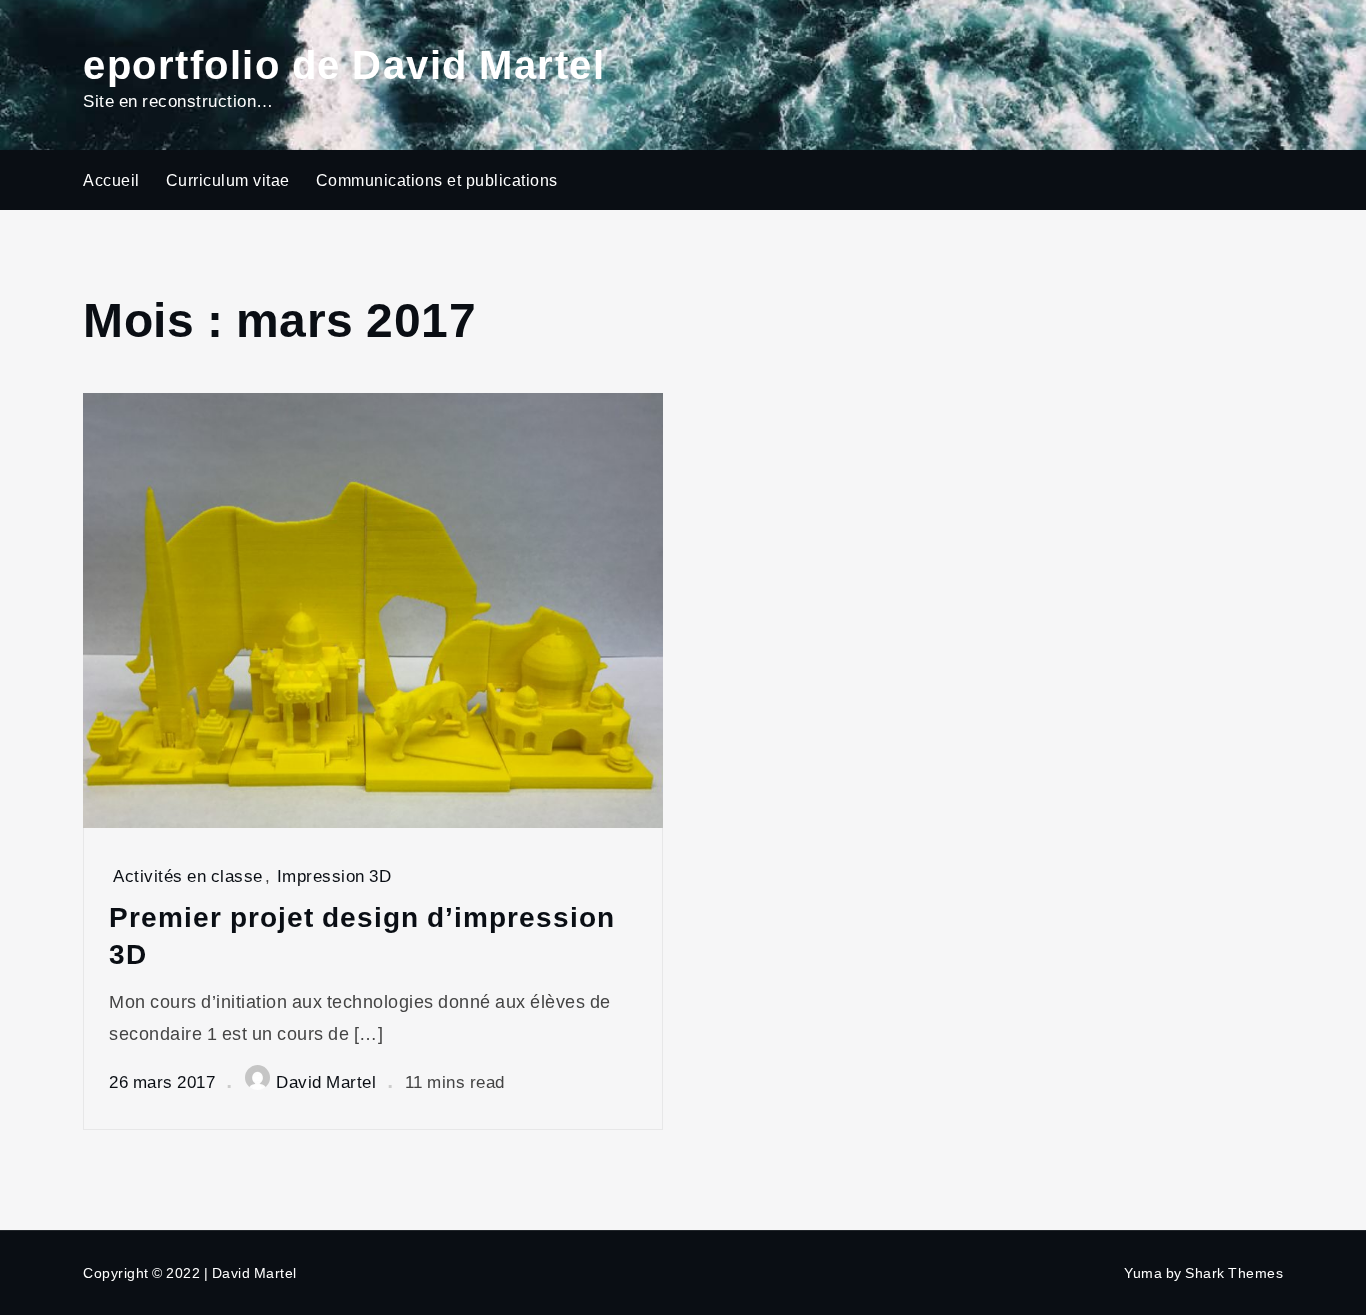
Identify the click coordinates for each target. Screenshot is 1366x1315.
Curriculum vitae (228, 180)
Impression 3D (334, 875)
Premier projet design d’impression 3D (362, 934)
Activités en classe (188, 875)
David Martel (326, 1081)
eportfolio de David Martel (344, 62)
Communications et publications (437, 180)
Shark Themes (1234, 1272)
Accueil (111, 180)
